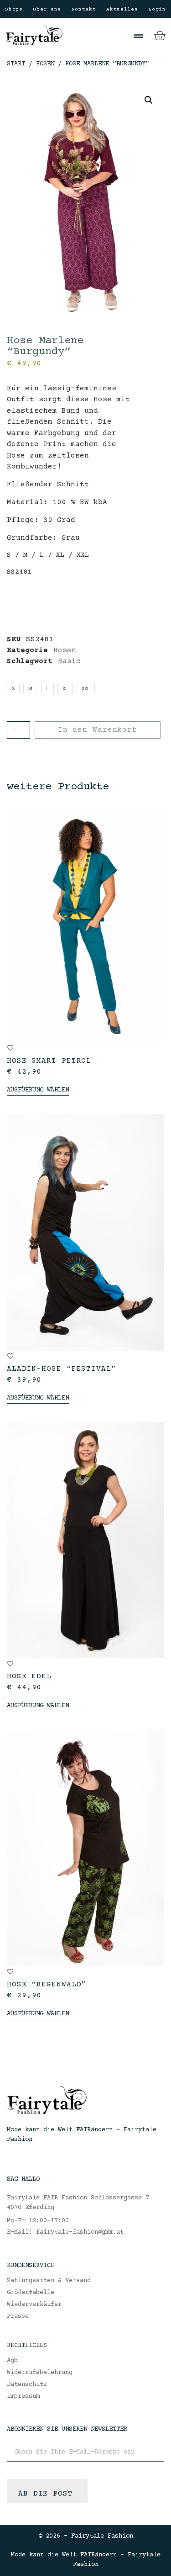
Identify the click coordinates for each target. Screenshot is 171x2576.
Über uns (47, 9)
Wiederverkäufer (34, 2305)
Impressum (23, 2396)
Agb (12, 2361)
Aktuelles (122, 9)
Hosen (45, 64)
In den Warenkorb (98, 730)
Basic (69, 661)
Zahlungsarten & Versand (49, 2281)
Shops (14, 9)
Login (157, 9)
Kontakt (84, 9)
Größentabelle (31, 2293)
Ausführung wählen (38, 1090)
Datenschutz (27, 2384)
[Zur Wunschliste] (10, 1048)
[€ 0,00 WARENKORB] (160, 36)
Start (16, 64)
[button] (139, 36)
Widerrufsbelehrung (40, 2373)
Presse (18, 2316)
